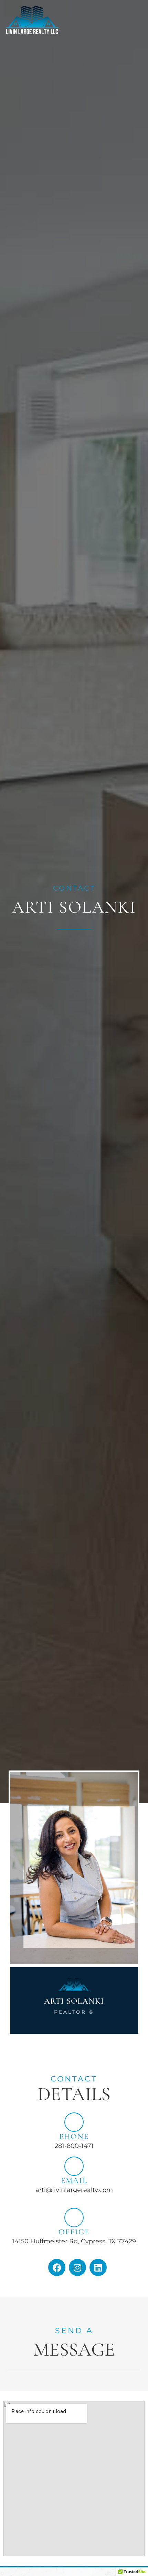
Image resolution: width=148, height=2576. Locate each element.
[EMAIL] (74, 2166)
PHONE (74, 2137)
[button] (126, 16)
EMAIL (74, 2181)
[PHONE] (74, 2122)
